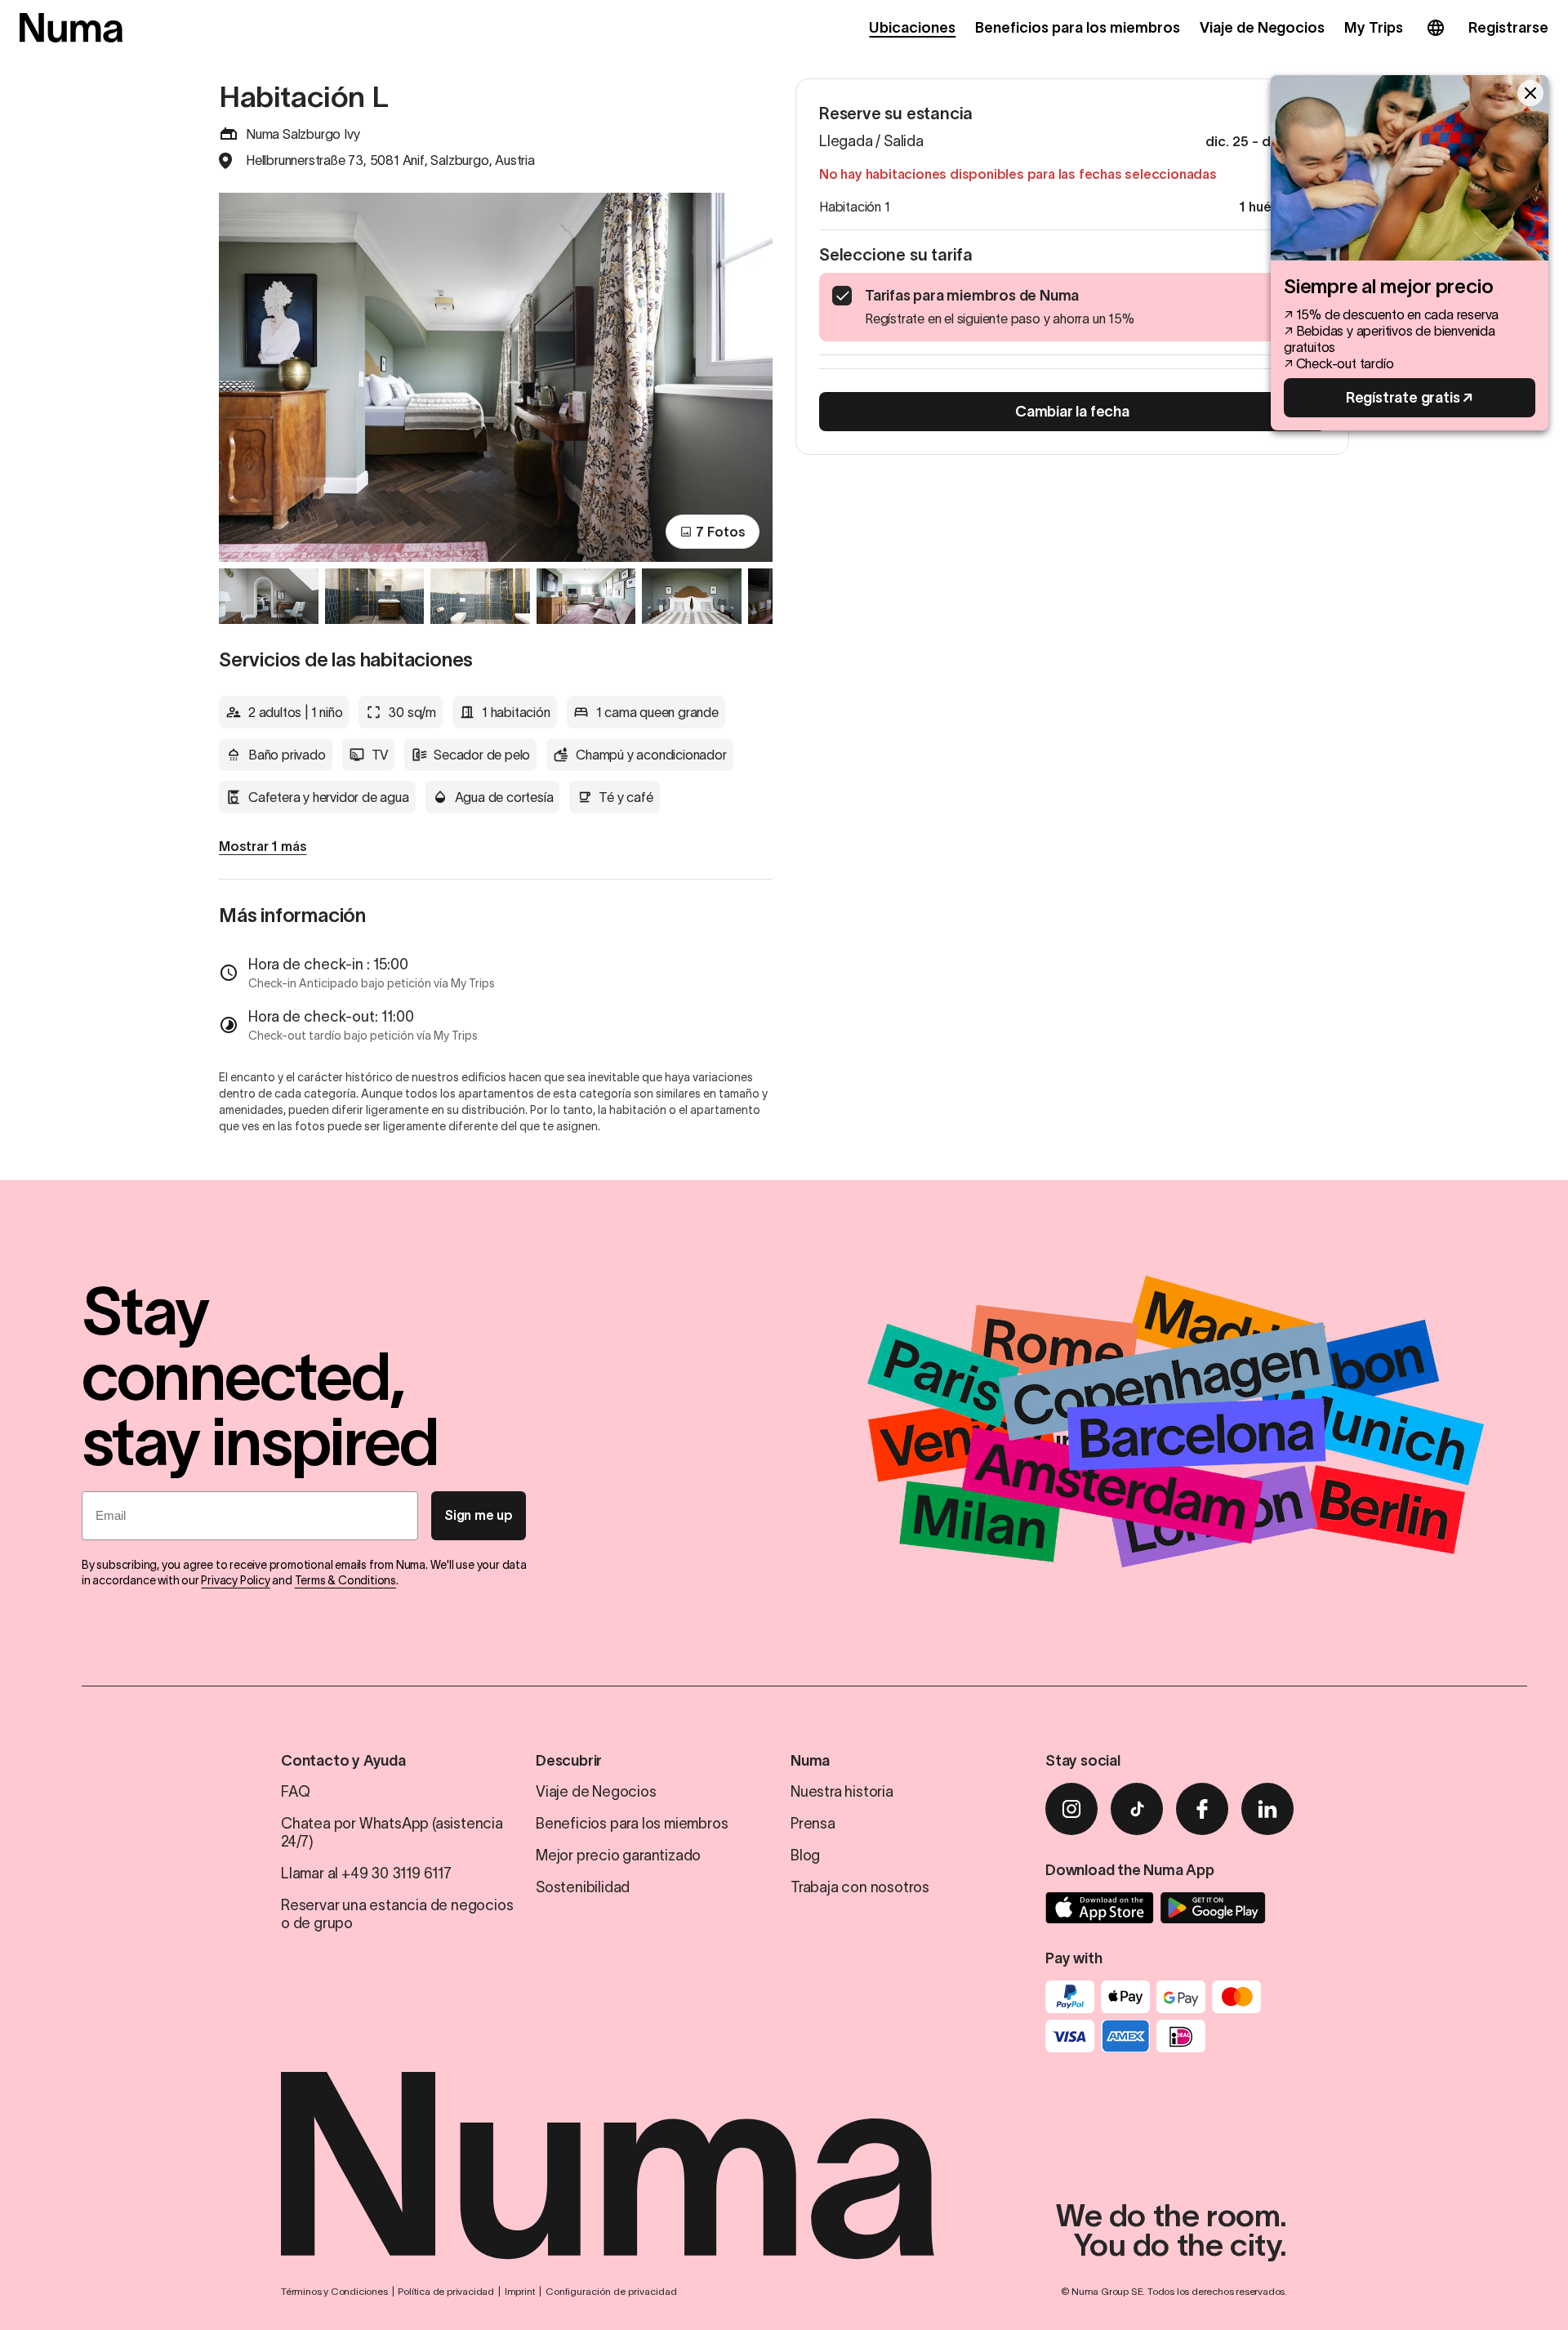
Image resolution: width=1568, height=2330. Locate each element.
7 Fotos (721, 532)
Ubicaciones (912, 28)
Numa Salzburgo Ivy (303, 134)
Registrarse (1508, 28)
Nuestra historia (842, 1792)
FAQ (295, 1792)
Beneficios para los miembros (1077, 28)
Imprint (520, 2291)
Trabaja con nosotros (860, 1887)
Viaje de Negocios (1263, 28)
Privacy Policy (235, 1580)
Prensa (813, 1824)
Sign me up (479, 1515)
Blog (805, 1856)
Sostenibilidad (583, 1887)
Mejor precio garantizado (618, 1856)
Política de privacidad (446, 2291)
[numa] (71, 28)
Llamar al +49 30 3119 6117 (366, 1873)
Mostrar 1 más (263, 846)
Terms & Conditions (345, 1580)
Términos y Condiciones (334, 2291)
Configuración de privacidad (611, 2291)
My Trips (1374, 28)
